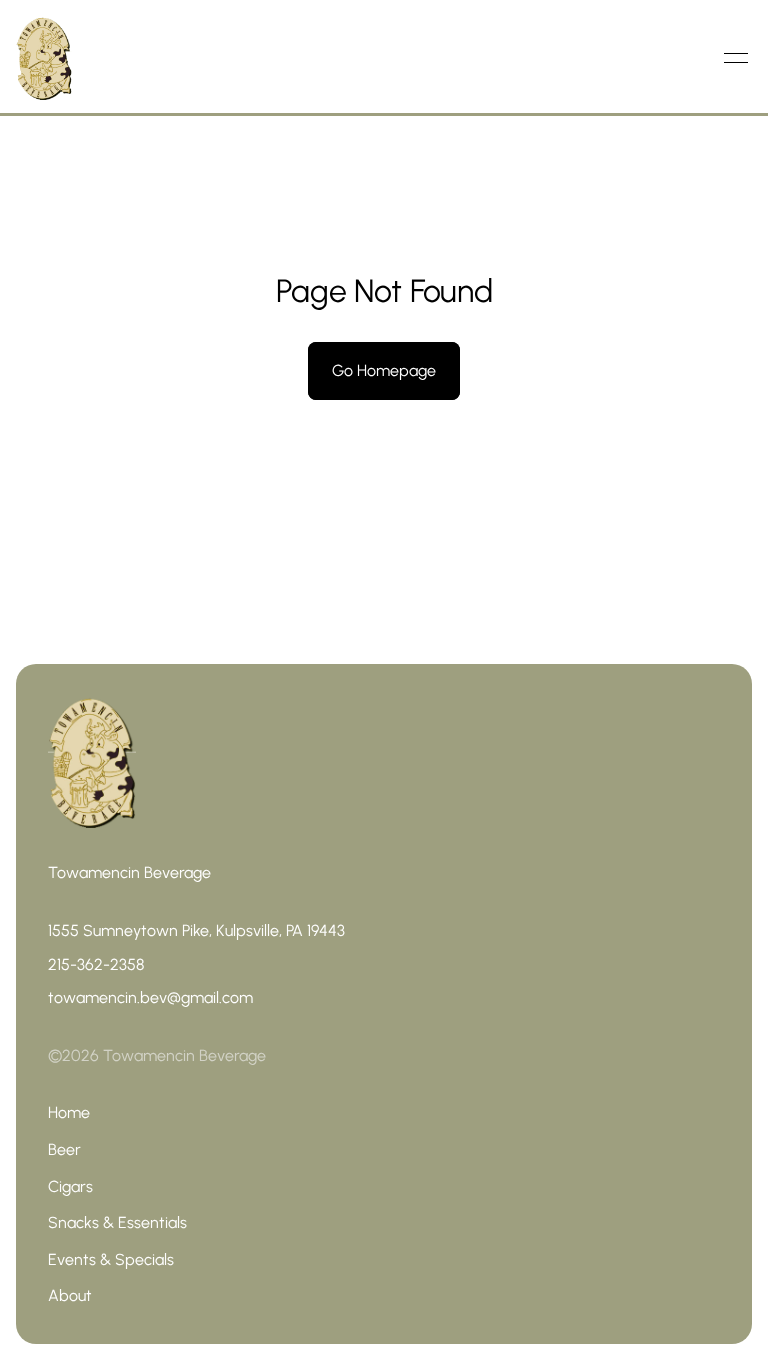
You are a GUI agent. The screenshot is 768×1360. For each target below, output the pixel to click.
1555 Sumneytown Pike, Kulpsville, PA (177, 930)
